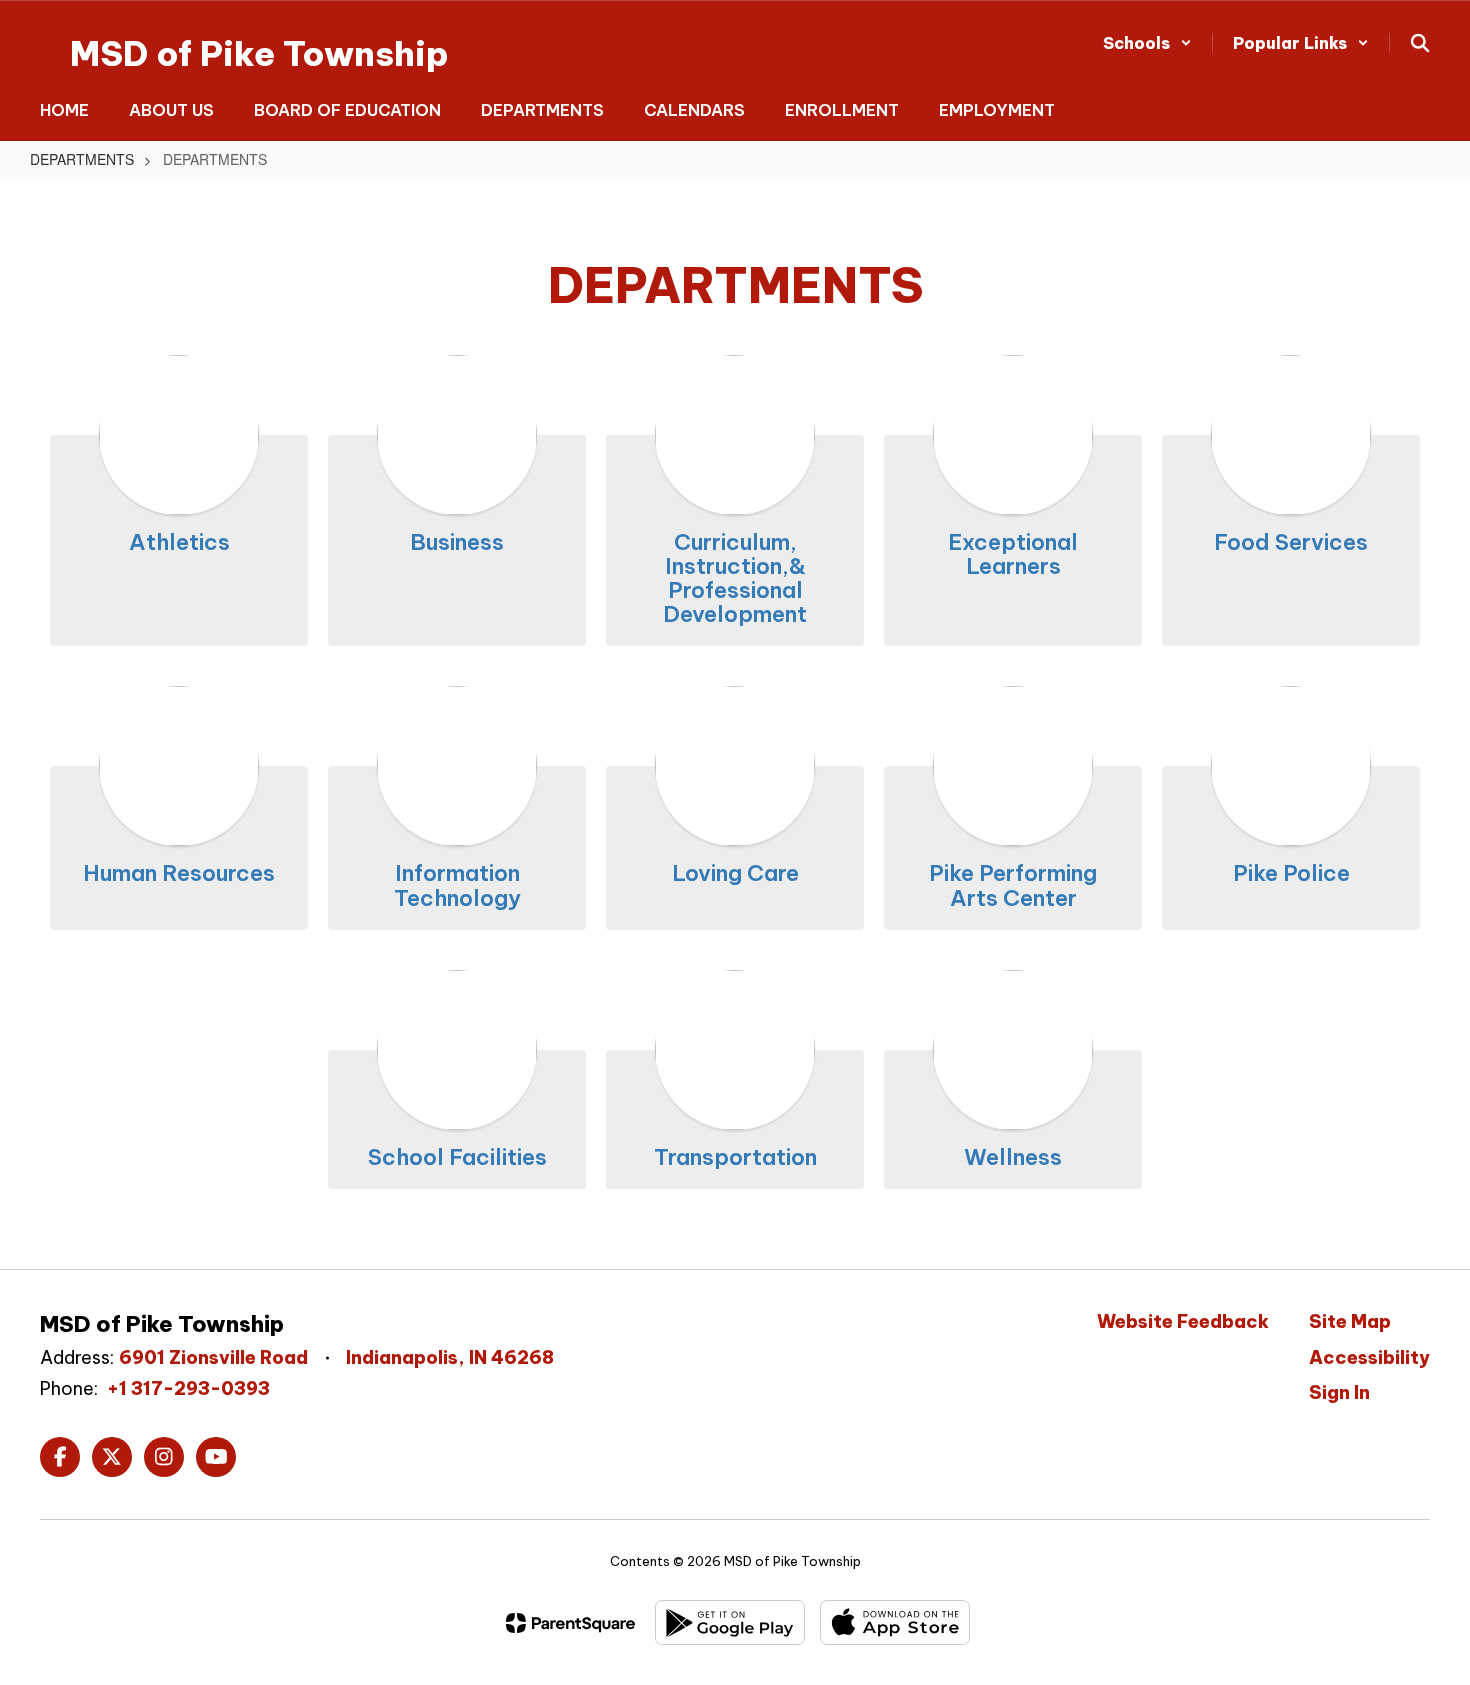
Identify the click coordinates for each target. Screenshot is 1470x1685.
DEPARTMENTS (82, 159)
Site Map (1350, 1321)
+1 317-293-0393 (188, 1388)
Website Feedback (1183, 1321)
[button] (1147, 43)
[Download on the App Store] (895, 1622)
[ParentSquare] (570, 1623)
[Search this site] (1420, 43)
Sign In (1339, 1392)
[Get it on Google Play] (730, 1622)
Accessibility (1369, 1357)
